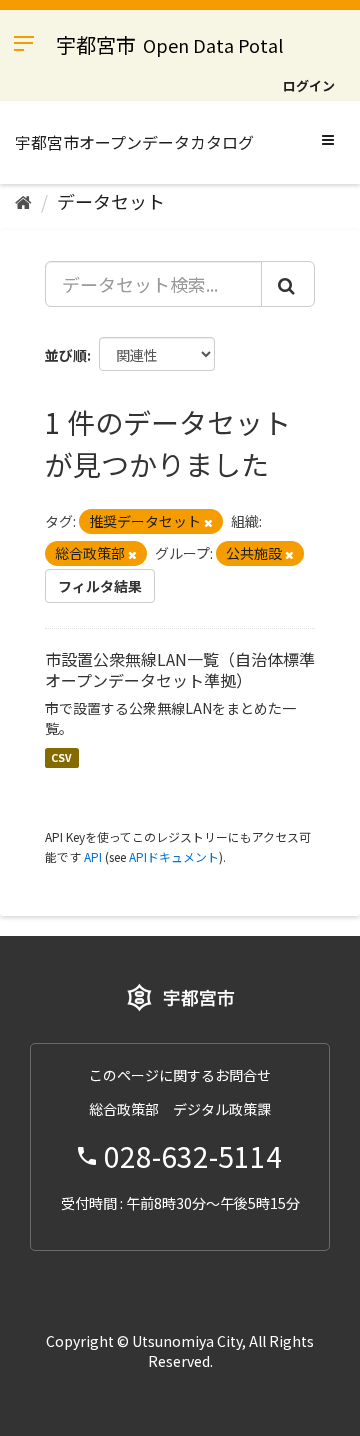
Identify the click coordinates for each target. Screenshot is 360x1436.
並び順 (66, 355)
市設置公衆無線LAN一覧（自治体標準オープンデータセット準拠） (180, 669)
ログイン (309, 85)
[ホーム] (23, 201)
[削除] (208, 522)
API (93, 856)
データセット (111, 201)
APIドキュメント (174, 856)
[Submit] (288, 284)
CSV (61, 757)
